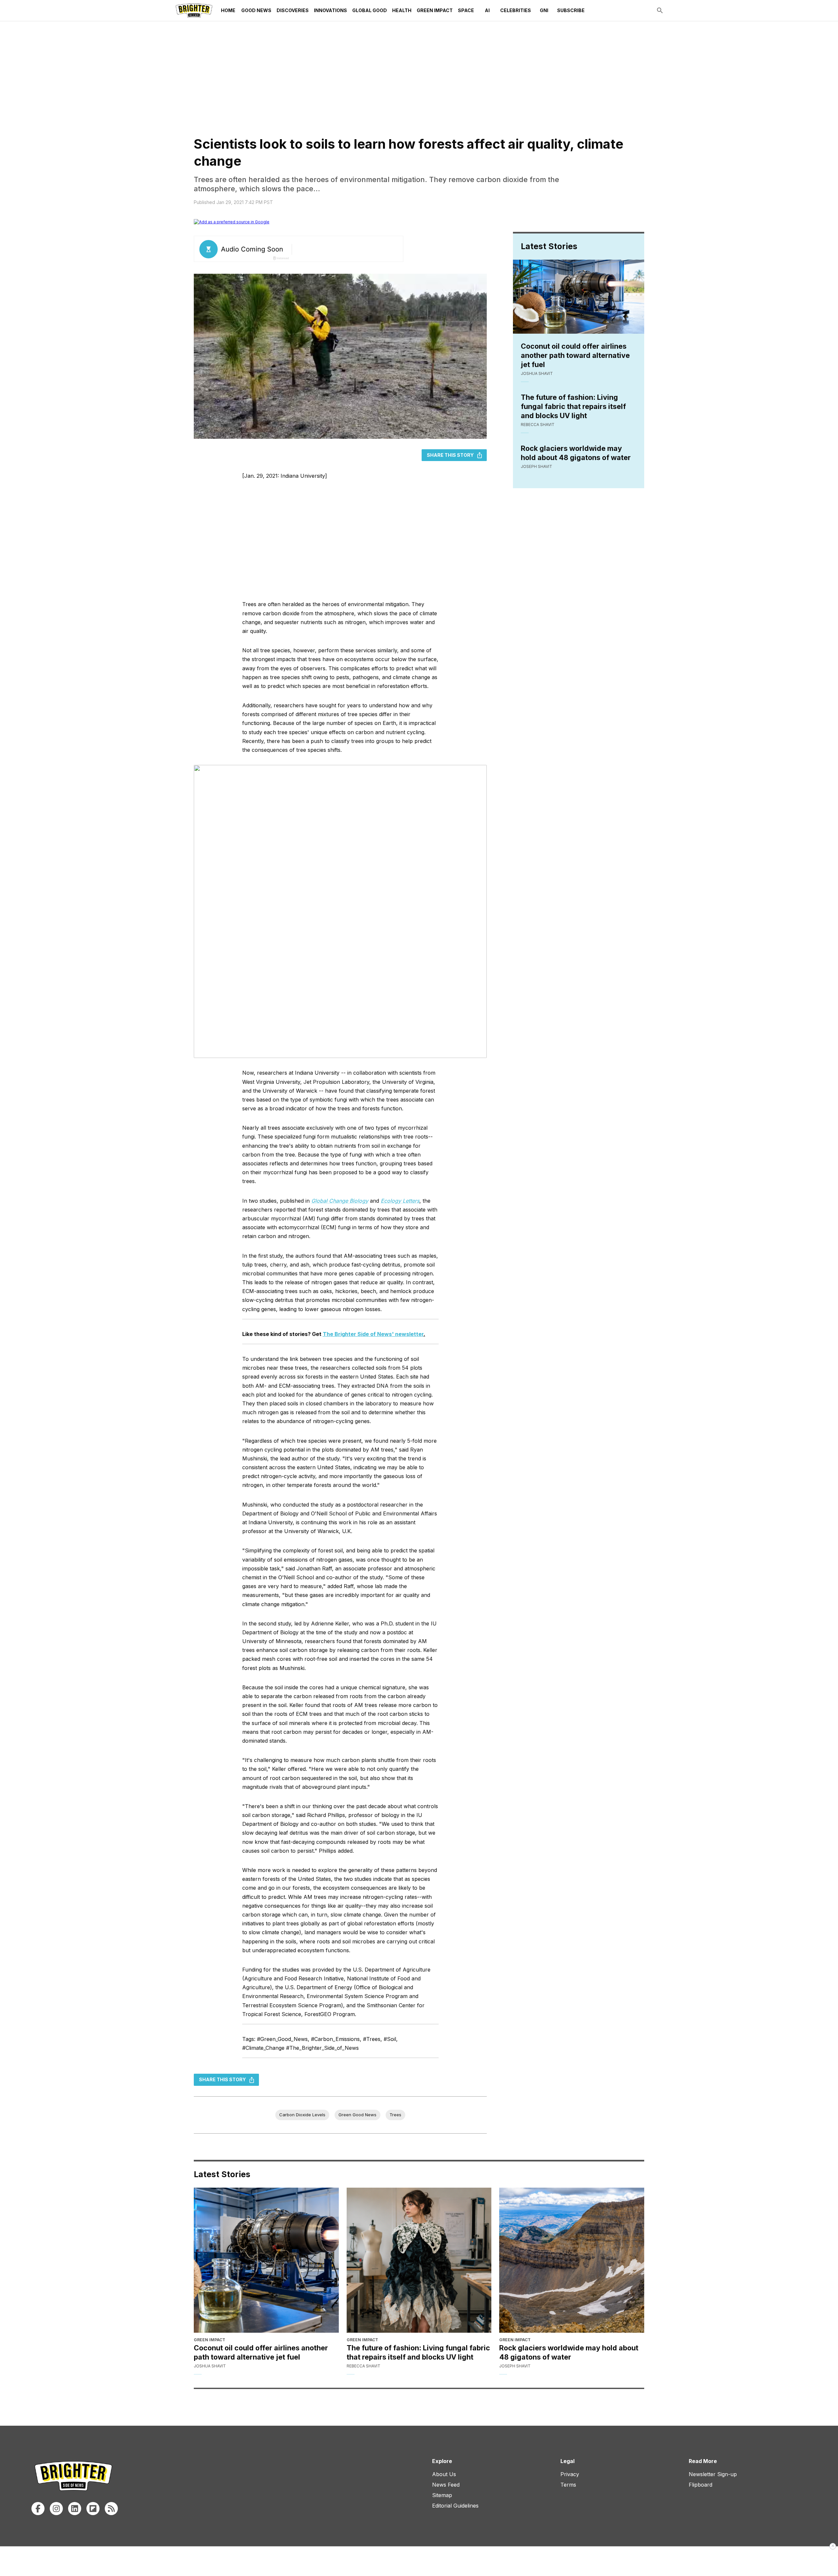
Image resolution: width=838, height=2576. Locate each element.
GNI (544, 10)
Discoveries (293, 10)
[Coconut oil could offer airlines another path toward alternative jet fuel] (266, 2260)
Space (466, 10)
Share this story (450, 455)
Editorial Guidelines (455, 2506)
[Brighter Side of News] (194, 10)
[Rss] (111, 2509)
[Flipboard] (93, 2509)
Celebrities (516, 10)
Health (402, 10)
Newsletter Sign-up (713, 2474)
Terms (568, 2485)
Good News (256, 10)
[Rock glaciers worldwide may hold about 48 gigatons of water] (572, 2260)
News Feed (446, 2485)
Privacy (570, 2474)
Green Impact (435, 10)
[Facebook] (38, 2509)
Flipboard (701, 2485)
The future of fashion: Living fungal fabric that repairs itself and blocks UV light (573, 406)
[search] (660, 10)
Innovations (330, 10)
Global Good (370, 10)
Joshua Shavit (537, 373)
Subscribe (571, 10)
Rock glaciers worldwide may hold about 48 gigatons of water (576, 453)
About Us (444, 2474)
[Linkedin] (75, 2509)
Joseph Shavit (537, 466)
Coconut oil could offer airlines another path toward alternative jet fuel (575, 355)
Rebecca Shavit (538, 425)
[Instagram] (56, 2509)
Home (228, 10)
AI (487, 10)
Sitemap (442, 2495)
